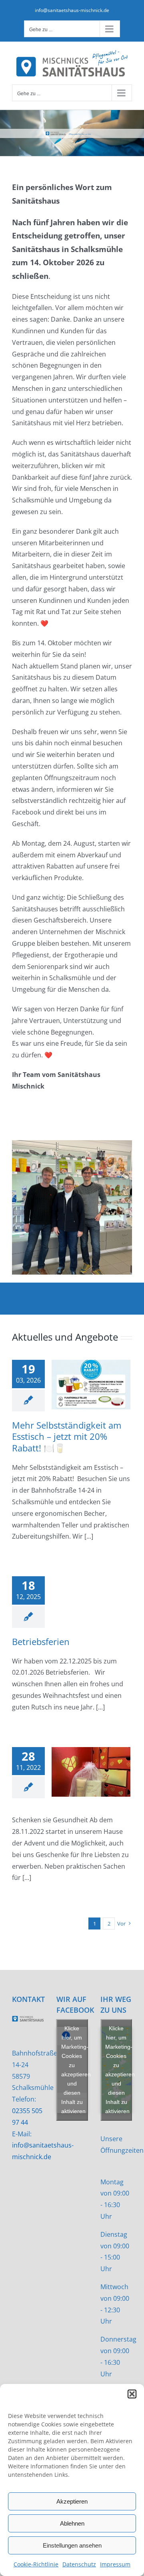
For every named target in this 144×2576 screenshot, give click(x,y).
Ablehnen (72, 2523)
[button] (132, 2394)
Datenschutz (79, 2564)
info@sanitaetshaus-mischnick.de (72, 10)
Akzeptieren (72, 2501)
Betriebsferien (41, 1641)
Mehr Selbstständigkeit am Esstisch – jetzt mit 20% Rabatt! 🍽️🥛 (67, 1436)
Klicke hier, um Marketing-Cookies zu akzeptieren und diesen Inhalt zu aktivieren (75, 2070)
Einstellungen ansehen (72, 2545)
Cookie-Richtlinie (36, 2564)
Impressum (115, 2564)
